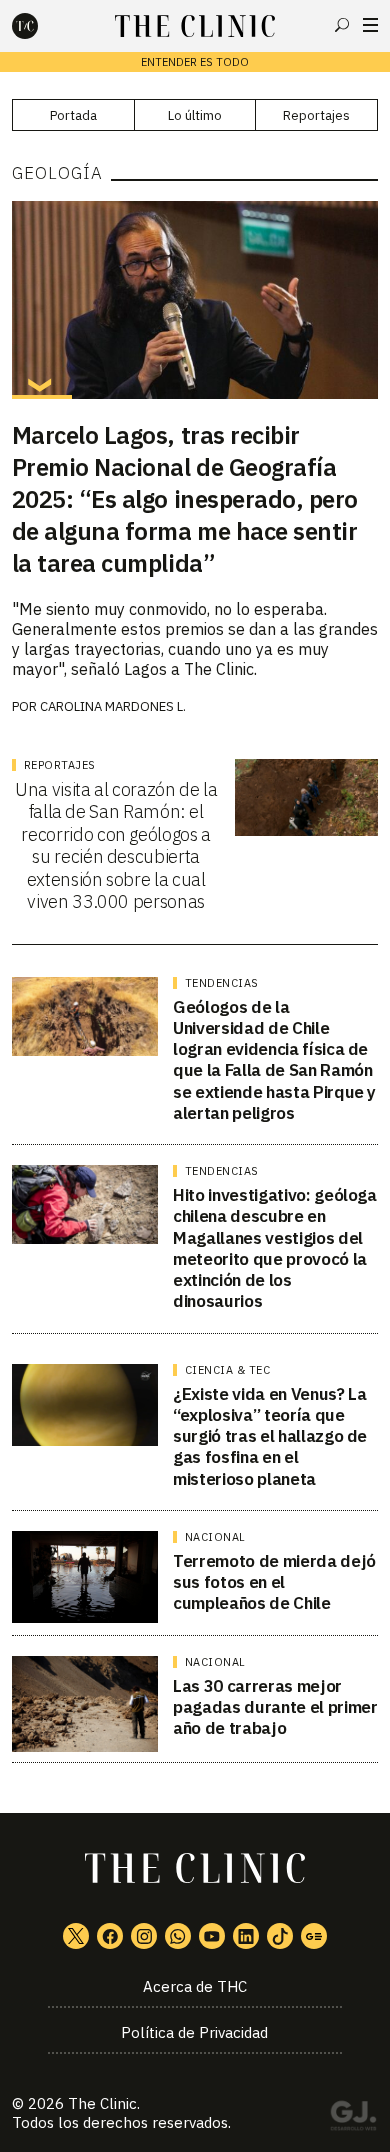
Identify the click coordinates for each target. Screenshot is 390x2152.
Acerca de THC (195, 1986)
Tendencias (222, 983)
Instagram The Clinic (144, 1936)
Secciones (370, 25)
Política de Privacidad (194, 2032)
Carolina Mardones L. (113, 706)
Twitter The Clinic (76, 1936)
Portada (73, 115)
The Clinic (102, 2103)
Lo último (195, 115)
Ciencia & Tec (228, 1370)
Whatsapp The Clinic (178, 1936)
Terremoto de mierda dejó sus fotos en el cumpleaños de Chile (274, 1582)
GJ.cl (353, 2119)
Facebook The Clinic (110, 1936)
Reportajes (316, 115)
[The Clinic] (42, 26)
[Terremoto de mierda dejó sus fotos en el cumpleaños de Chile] (85, 1577)
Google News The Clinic (314, 1936)
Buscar (342, 25)
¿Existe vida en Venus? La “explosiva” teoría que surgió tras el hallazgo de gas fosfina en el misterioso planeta (270, 1436)
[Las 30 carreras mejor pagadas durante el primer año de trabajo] (85, 1704)
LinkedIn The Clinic (246, 1936)
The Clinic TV (212, 1936)
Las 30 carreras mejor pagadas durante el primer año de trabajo (275, 1707)
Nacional (215, 1537)
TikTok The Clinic (280, 1936)
